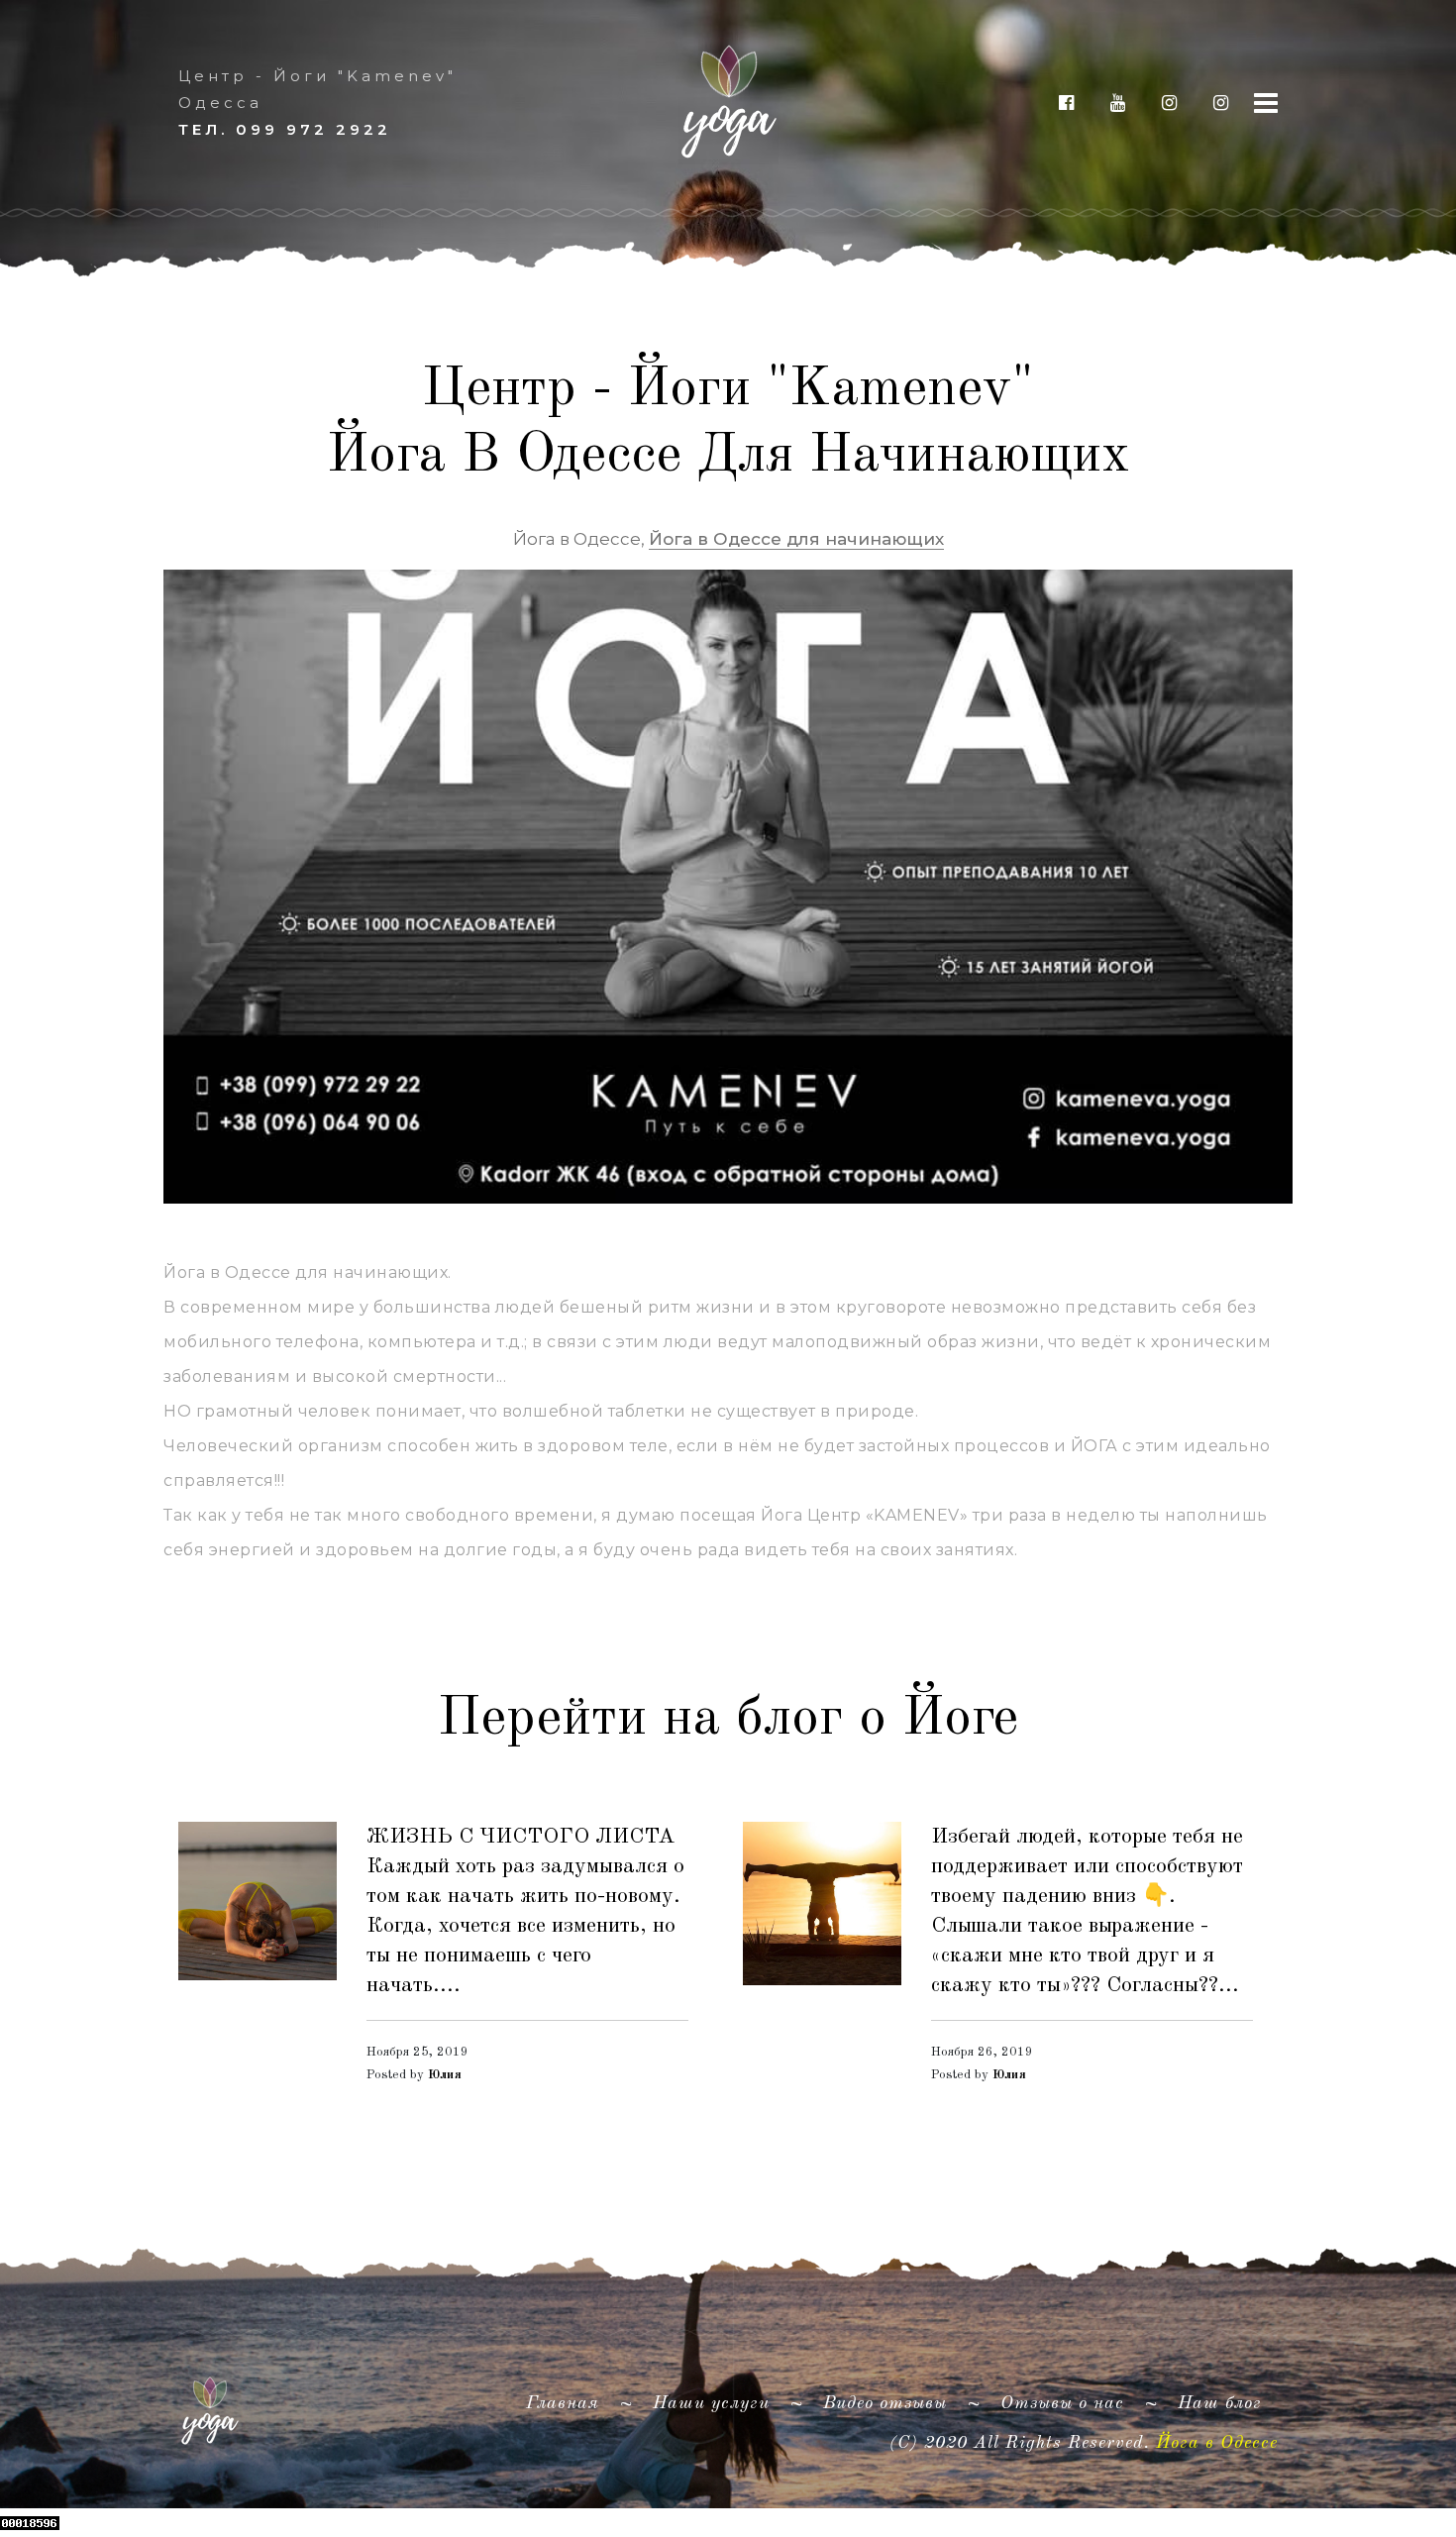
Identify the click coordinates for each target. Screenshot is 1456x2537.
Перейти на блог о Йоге (728, 1719)
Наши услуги (711, 2403)
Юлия (445, 2075)
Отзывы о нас (1062, 2403)
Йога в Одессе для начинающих (796, 539)
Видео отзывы (885, 2403)
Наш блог (1220, 2403)
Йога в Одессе (1217, 2443)
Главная (571, 2403)
